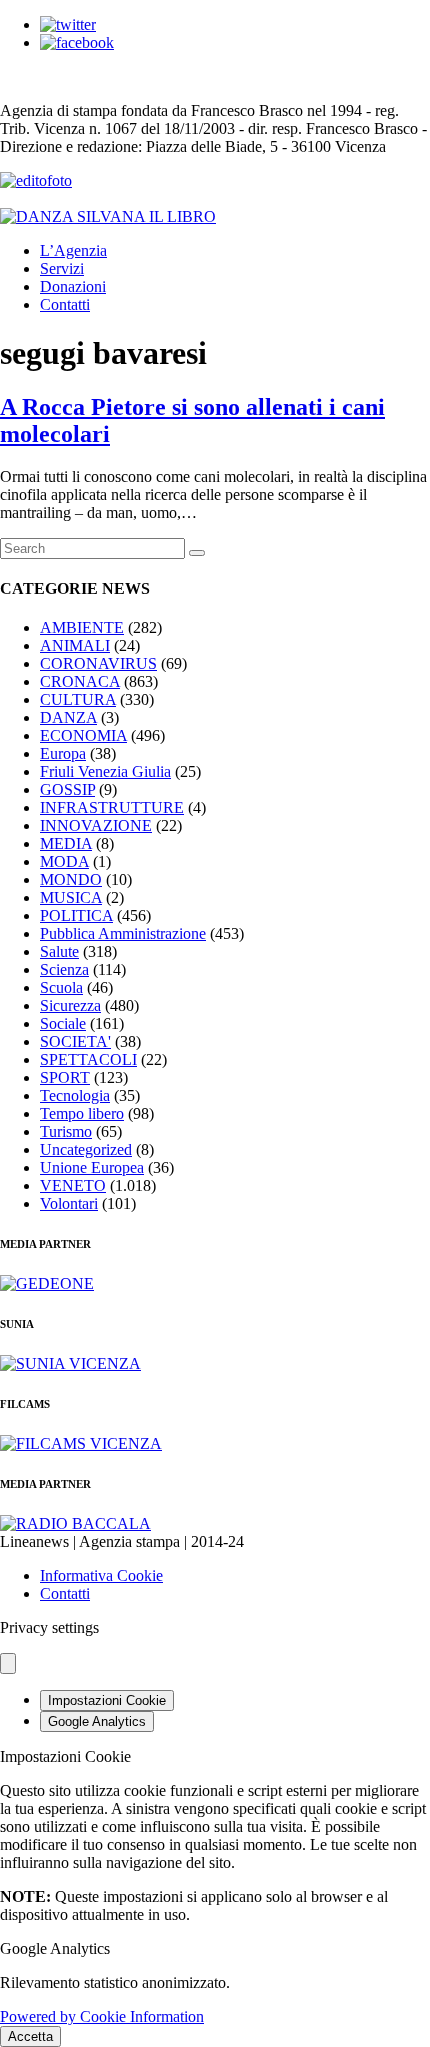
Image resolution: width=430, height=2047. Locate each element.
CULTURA (78, 699)
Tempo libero (82, 1113)
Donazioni (73, 286)
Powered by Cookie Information (102, 2016)
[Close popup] (8, 1663)
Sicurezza (70, 1005)
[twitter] (68, 24)
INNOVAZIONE (96, 825)
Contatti (65, 304)
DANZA (68, 717)
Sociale (63, 1023)
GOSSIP (67, 789)
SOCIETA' (75, 1041)
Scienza (64, 969)
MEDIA (66, 843)
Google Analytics (97, 1721)
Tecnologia (75, 1095)
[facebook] (77, 42)
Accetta (30, 2036)
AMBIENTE (82, 627)
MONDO (71, 879)
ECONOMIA (83, 735)
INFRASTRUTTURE (112, 807)
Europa (63, 753)
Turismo (66, 1131)
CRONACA (80, 681)
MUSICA (71, 897)
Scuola (61, 987)
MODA (64, 861)
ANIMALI (75, 645)
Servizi (62, 268)
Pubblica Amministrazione (123, 933)
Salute (59, 951)
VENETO (73, 1185)
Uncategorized (86, 1149)
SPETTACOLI (88, 1059)
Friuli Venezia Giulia (105, 771)
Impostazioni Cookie (107, 1700)
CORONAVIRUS (98, 663)
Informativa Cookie (101, 1575)
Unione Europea (92, 1167)
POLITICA (76, 915)
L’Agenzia (73, 250)
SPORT (65, 1077)
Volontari (69, 1203)
